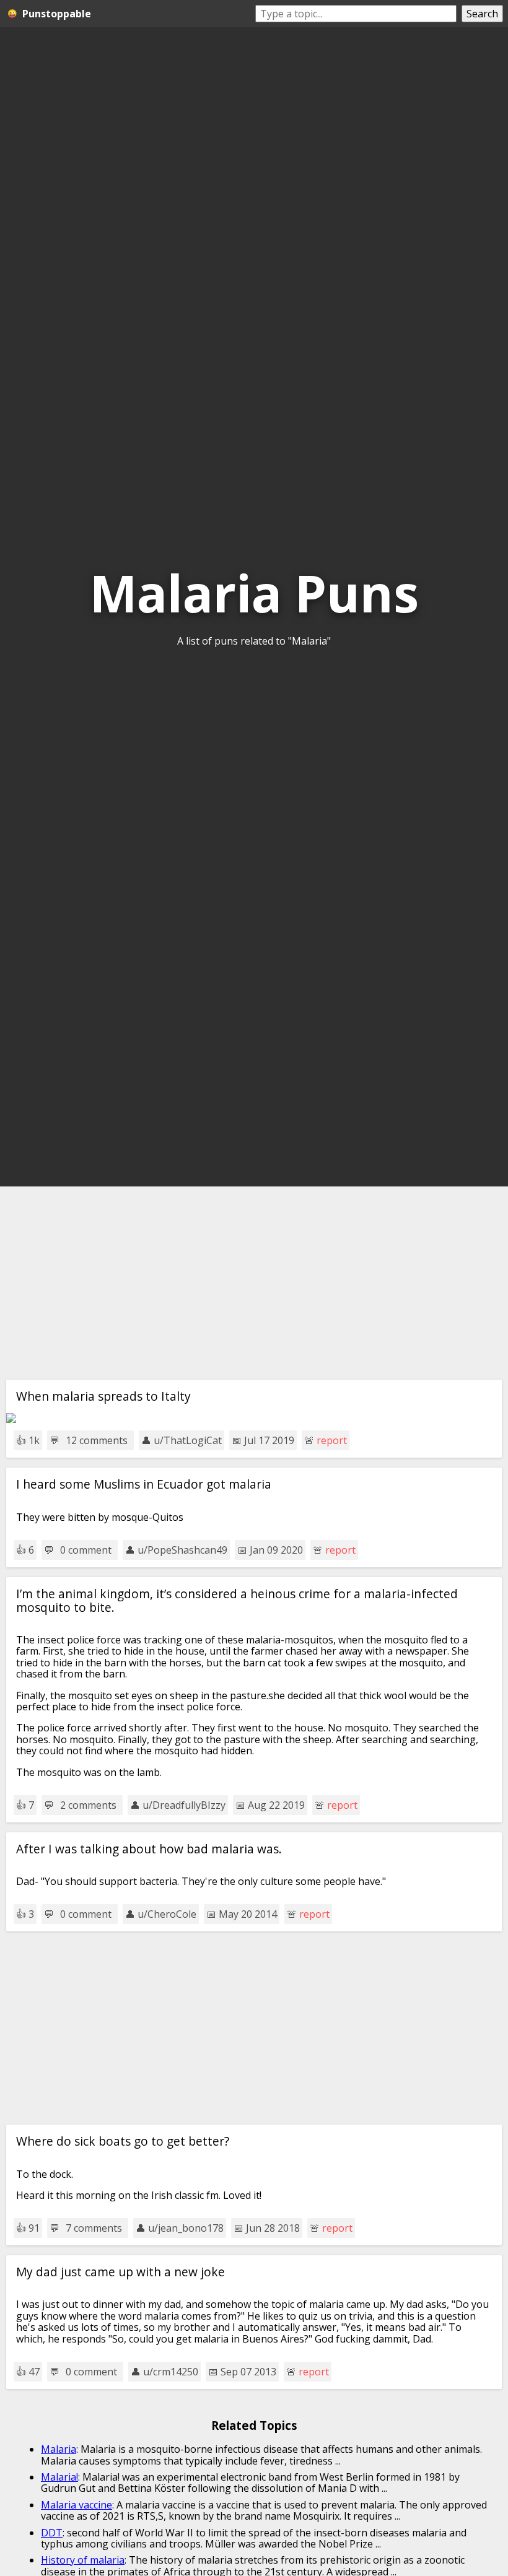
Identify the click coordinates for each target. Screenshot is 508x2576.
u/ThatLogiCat (188, 1440)
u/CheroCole (167, 1914)
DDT (52, 2533)
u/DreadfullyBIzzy (184, 1805)
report (332, 1440)
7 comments (94, 2228)
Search (482, 14)
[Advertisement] (254, 1283)
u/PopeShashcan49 (182, 1550)
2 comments (88, 1805)
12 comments (97, 1440)
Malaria (59, 2449)
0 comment (86, 1550)
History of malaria (83, 2560)
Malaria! (59, 2477)
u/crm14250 (171, 2372)
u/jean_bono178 (186, 2228)
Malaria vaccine (77, 2505)
